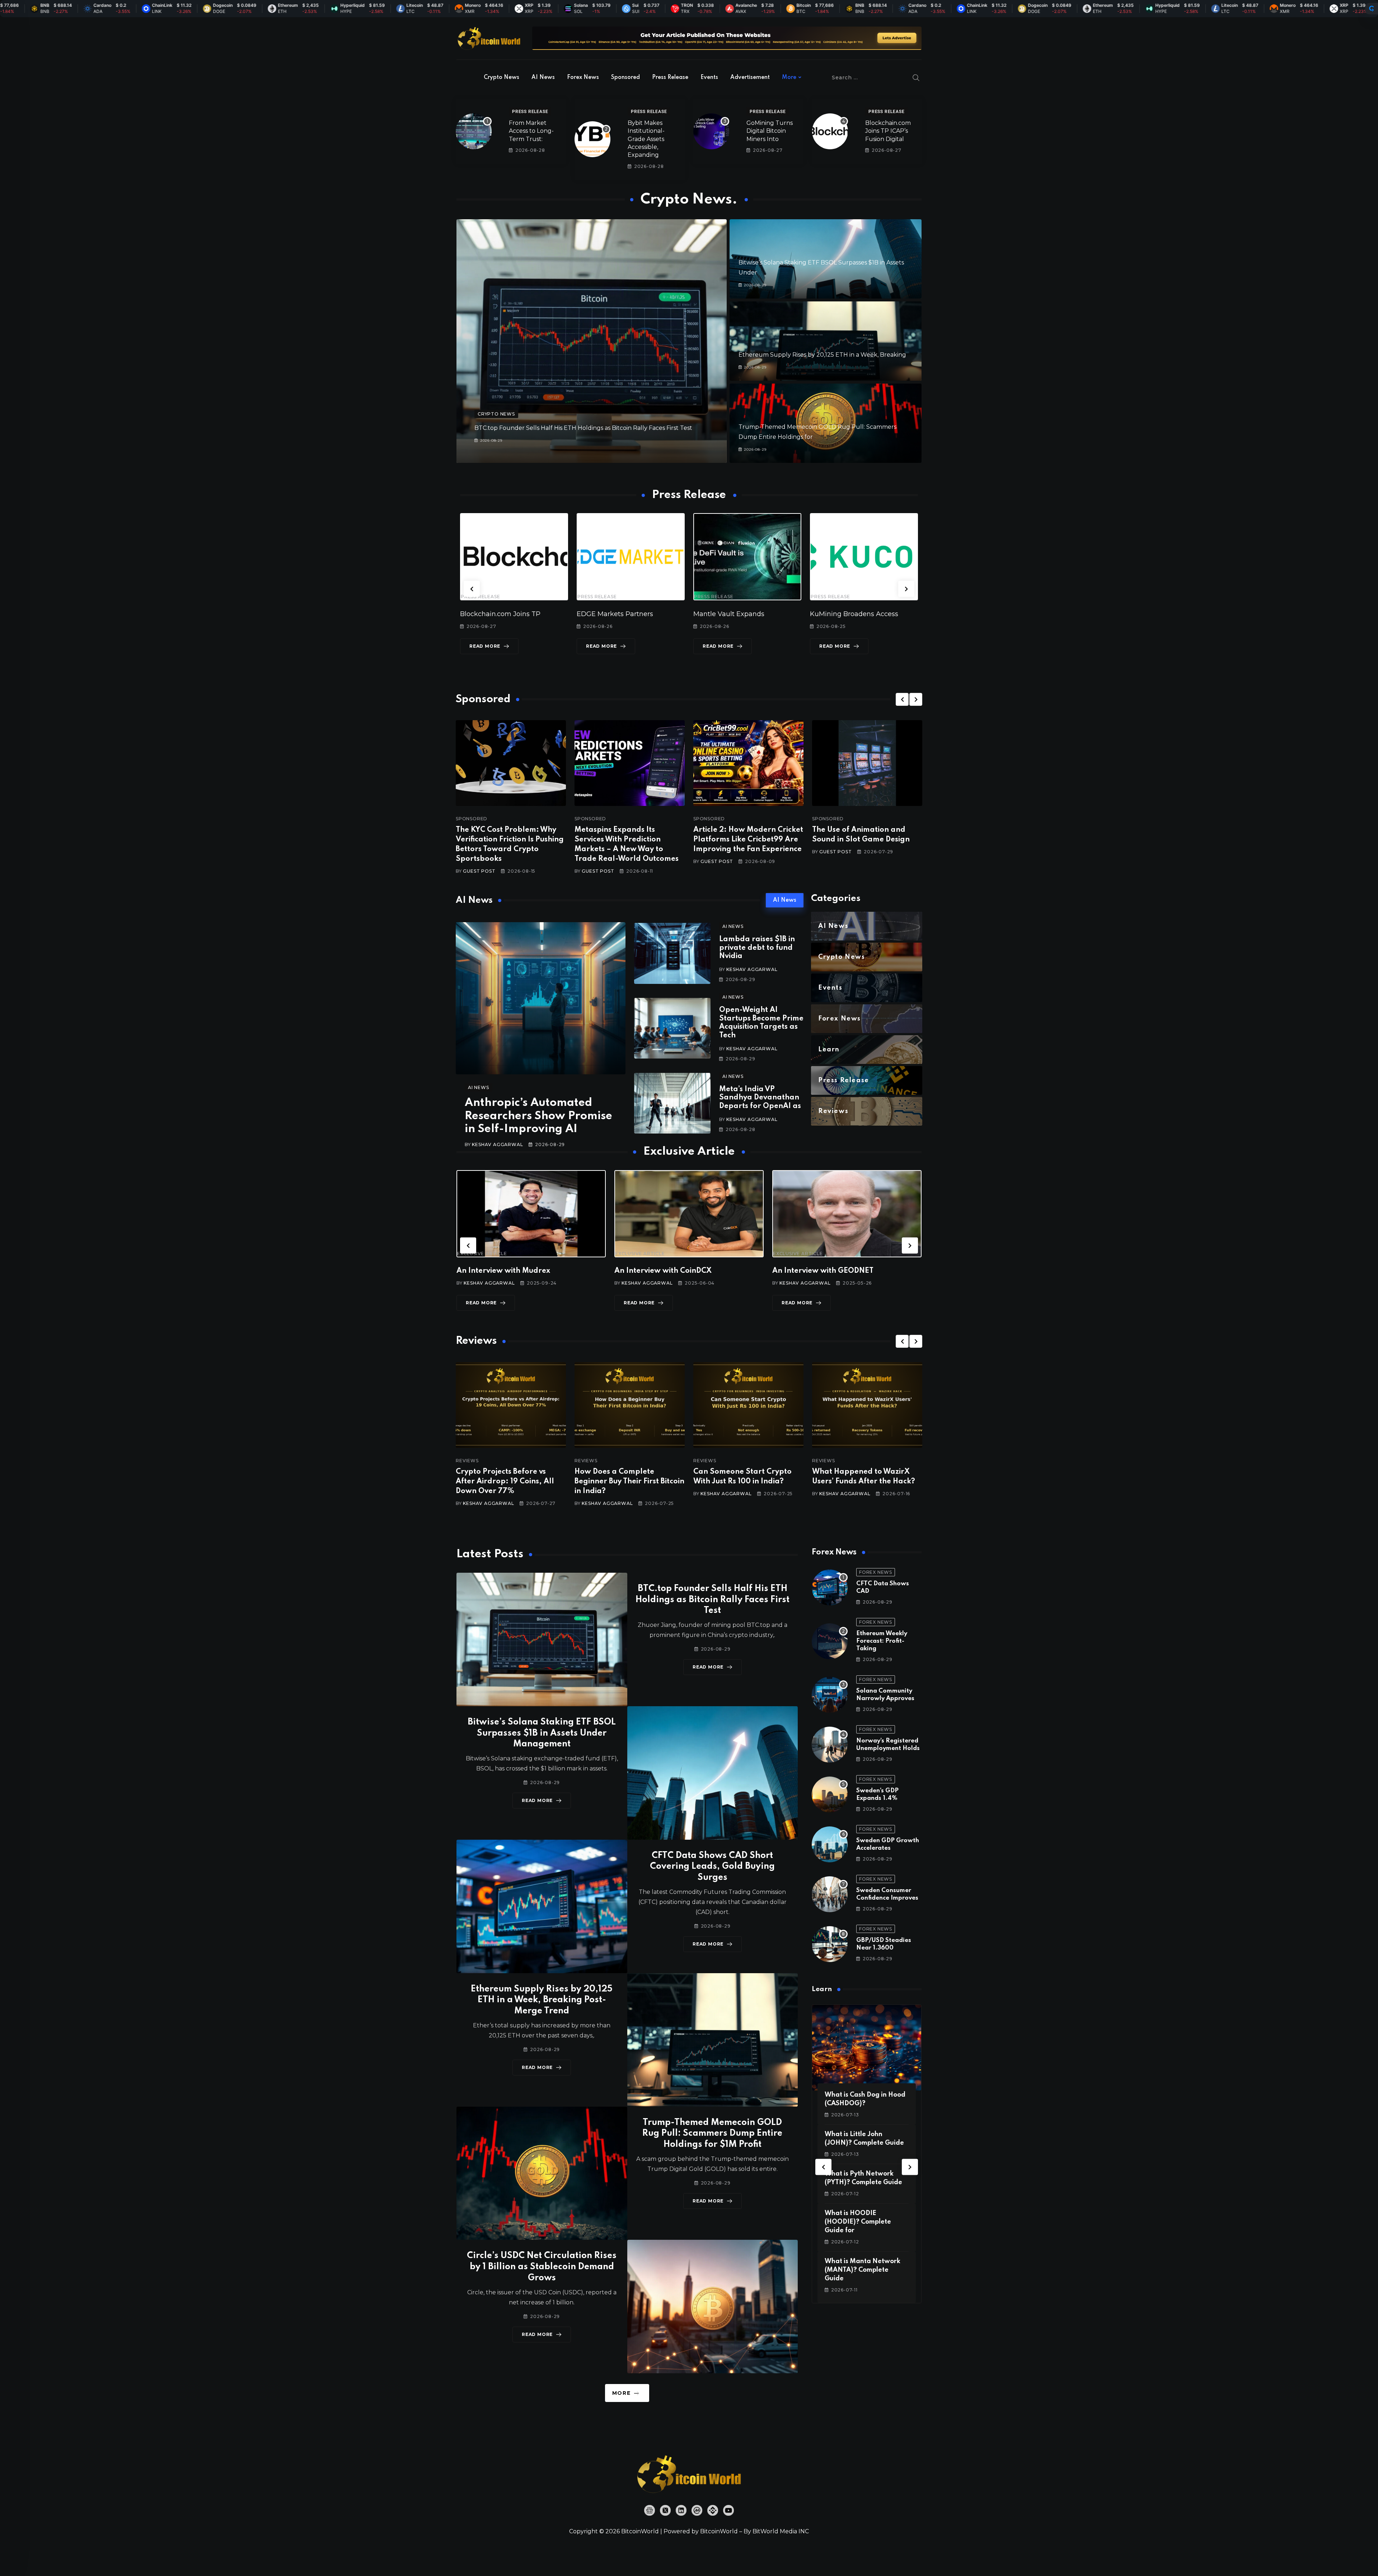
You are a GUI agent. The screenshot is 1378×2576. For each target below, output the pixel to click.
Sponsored (625, 78)
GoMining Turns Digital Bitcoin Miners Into (770, 131)
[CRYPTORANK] (1372, 9)
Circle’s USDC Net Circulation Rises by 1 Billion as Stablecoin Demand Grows (542, 2267)
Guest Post (479, 871)
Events (709, 78)
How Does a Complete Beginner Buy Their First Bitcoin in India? (511, 1482)
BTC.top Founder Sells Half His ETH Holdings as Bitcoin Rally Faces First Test (583, 428)
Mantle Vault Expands (496, 614)
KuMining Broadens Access (621, 614)
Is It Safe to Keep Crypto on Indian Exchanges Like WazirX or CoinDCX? (866, 1482)
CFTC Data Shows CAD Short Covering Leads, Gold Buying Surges (712, 1867)
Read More (485, 646)
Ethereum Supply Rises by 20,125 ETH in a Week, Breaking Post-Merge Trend (542, 2000)
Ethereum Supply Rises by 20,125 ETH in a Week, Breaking (822, 355)
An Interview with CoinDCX (505, 1271)
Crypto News (501, 78)
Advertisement (750, 78)
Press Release (670, 78)
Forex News (583, 78)
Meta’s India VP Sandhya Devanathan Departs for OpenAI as (760, 1098)
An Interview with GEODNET (665, 1271)
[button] (472, 589)
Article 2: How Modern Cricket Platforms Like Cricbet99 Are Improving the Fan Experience (748, 840)
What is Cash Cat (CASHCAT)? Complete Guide (860, 2222)
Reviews (467, 1461)
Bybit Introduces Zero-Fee (735, 614)
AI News (543, 78)
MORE (621, 2393)
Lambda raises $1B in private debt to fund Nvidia (757, 948)
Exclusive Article (482, 1254)
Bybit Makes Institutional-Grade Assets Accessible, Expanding (646, 139)
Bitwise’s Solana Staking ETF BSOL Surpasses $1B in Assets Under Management (542, 1733)
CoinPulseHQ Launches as (852, 614)
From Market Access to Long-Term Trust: (531, 131)
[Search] (916, 78)
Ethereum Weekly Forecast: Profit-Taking (882, 1641)
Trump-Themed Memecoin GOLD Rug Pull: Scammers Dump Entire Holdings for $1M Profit (712, 2134)
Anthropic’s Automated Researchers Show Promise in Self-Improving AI (538, 1116)
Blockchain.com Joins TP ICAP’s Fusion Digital (888, 131)
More (789, 78)
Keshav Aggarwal (497, 1144)
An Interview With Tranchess (823, 1271)
